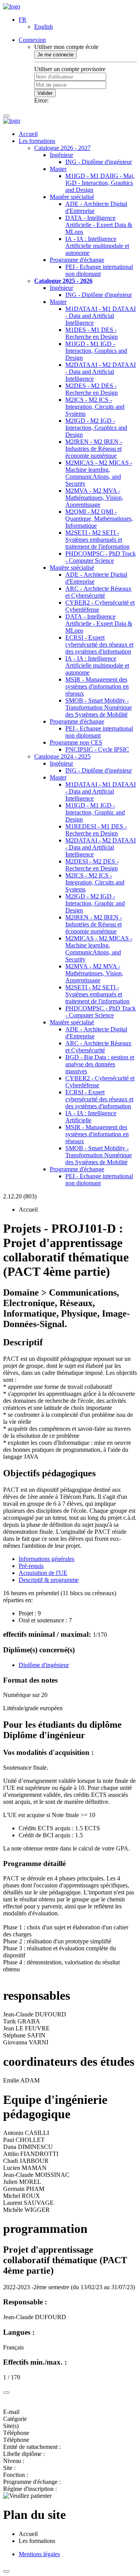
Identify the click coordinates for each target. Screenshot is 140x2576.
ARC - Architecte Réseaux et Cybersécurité (98, 592)
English (44, 27)
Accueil (28, 134)
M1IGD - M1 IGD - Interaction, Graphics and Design (96, 351)
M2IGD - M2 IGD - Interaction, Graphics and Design (96, 428)
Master (58, 169)
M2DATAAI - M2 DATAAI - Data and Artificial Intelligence (101, 372)
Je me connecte (55, 55)
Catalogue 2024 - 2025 (62, 756)
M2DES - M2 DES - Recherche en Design (92, 389)
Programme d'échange (77, 260)
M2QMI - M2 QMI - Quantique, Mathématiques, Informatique (99, 519)
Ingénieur (61, 155)
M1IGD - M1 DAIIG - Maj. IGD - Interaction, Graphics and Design (100, 183)
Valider (45, 93)
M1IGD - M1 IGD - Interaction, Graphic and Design (95, 812)
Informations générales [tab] (46, 1559)
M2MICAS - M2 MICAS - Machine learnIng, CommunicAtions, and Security (99, 473)
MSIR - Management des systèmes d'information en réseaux (97, 686)
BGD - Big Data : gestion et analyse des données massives (100, 1064)
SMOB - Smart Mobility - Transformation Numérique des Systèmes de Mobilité (99, 707)
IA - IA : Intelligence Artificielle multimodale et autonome (97, 246)
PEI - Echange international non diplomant (99, 270)
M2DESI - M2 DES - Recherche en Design (92, 865)
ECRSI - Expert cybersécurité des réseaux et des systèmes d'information (99, 644)
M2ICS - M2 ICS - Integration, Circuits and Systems (95, 407)
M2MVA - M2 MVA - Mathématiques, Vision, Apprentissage (94, 498)
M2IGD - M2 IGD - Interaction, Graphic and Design (95, 903)
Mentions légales (39, 2554)
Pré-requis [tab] (31, 1566)
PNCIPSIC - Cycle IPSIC (97, 749)
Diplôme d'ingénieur (44, 1665)
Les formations (37, 141)
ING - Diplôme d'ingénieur (99, 162)
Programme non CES (76, 742)
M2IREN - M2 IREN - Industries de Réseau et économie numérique (94, 449)
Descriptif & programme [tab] (49, 1580)
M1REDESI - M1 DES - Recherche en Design (96, 830)
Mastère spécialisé (72, 197)
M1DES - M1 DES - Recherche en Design (92, 333)
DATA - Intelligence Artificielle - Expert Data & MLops (99, 225)
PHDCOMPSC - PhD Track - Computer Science (101, 557)
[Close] (6, 2393)
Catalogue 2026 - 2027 (62, 148)
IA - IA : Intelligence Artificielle (91, 1117)
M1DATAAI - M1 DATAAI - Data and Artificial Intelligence (101, 316)
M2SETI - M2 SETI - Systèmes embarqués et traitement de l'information (97, 540)
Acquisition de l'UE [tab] (43, 1573)
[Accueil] (12, 6)
